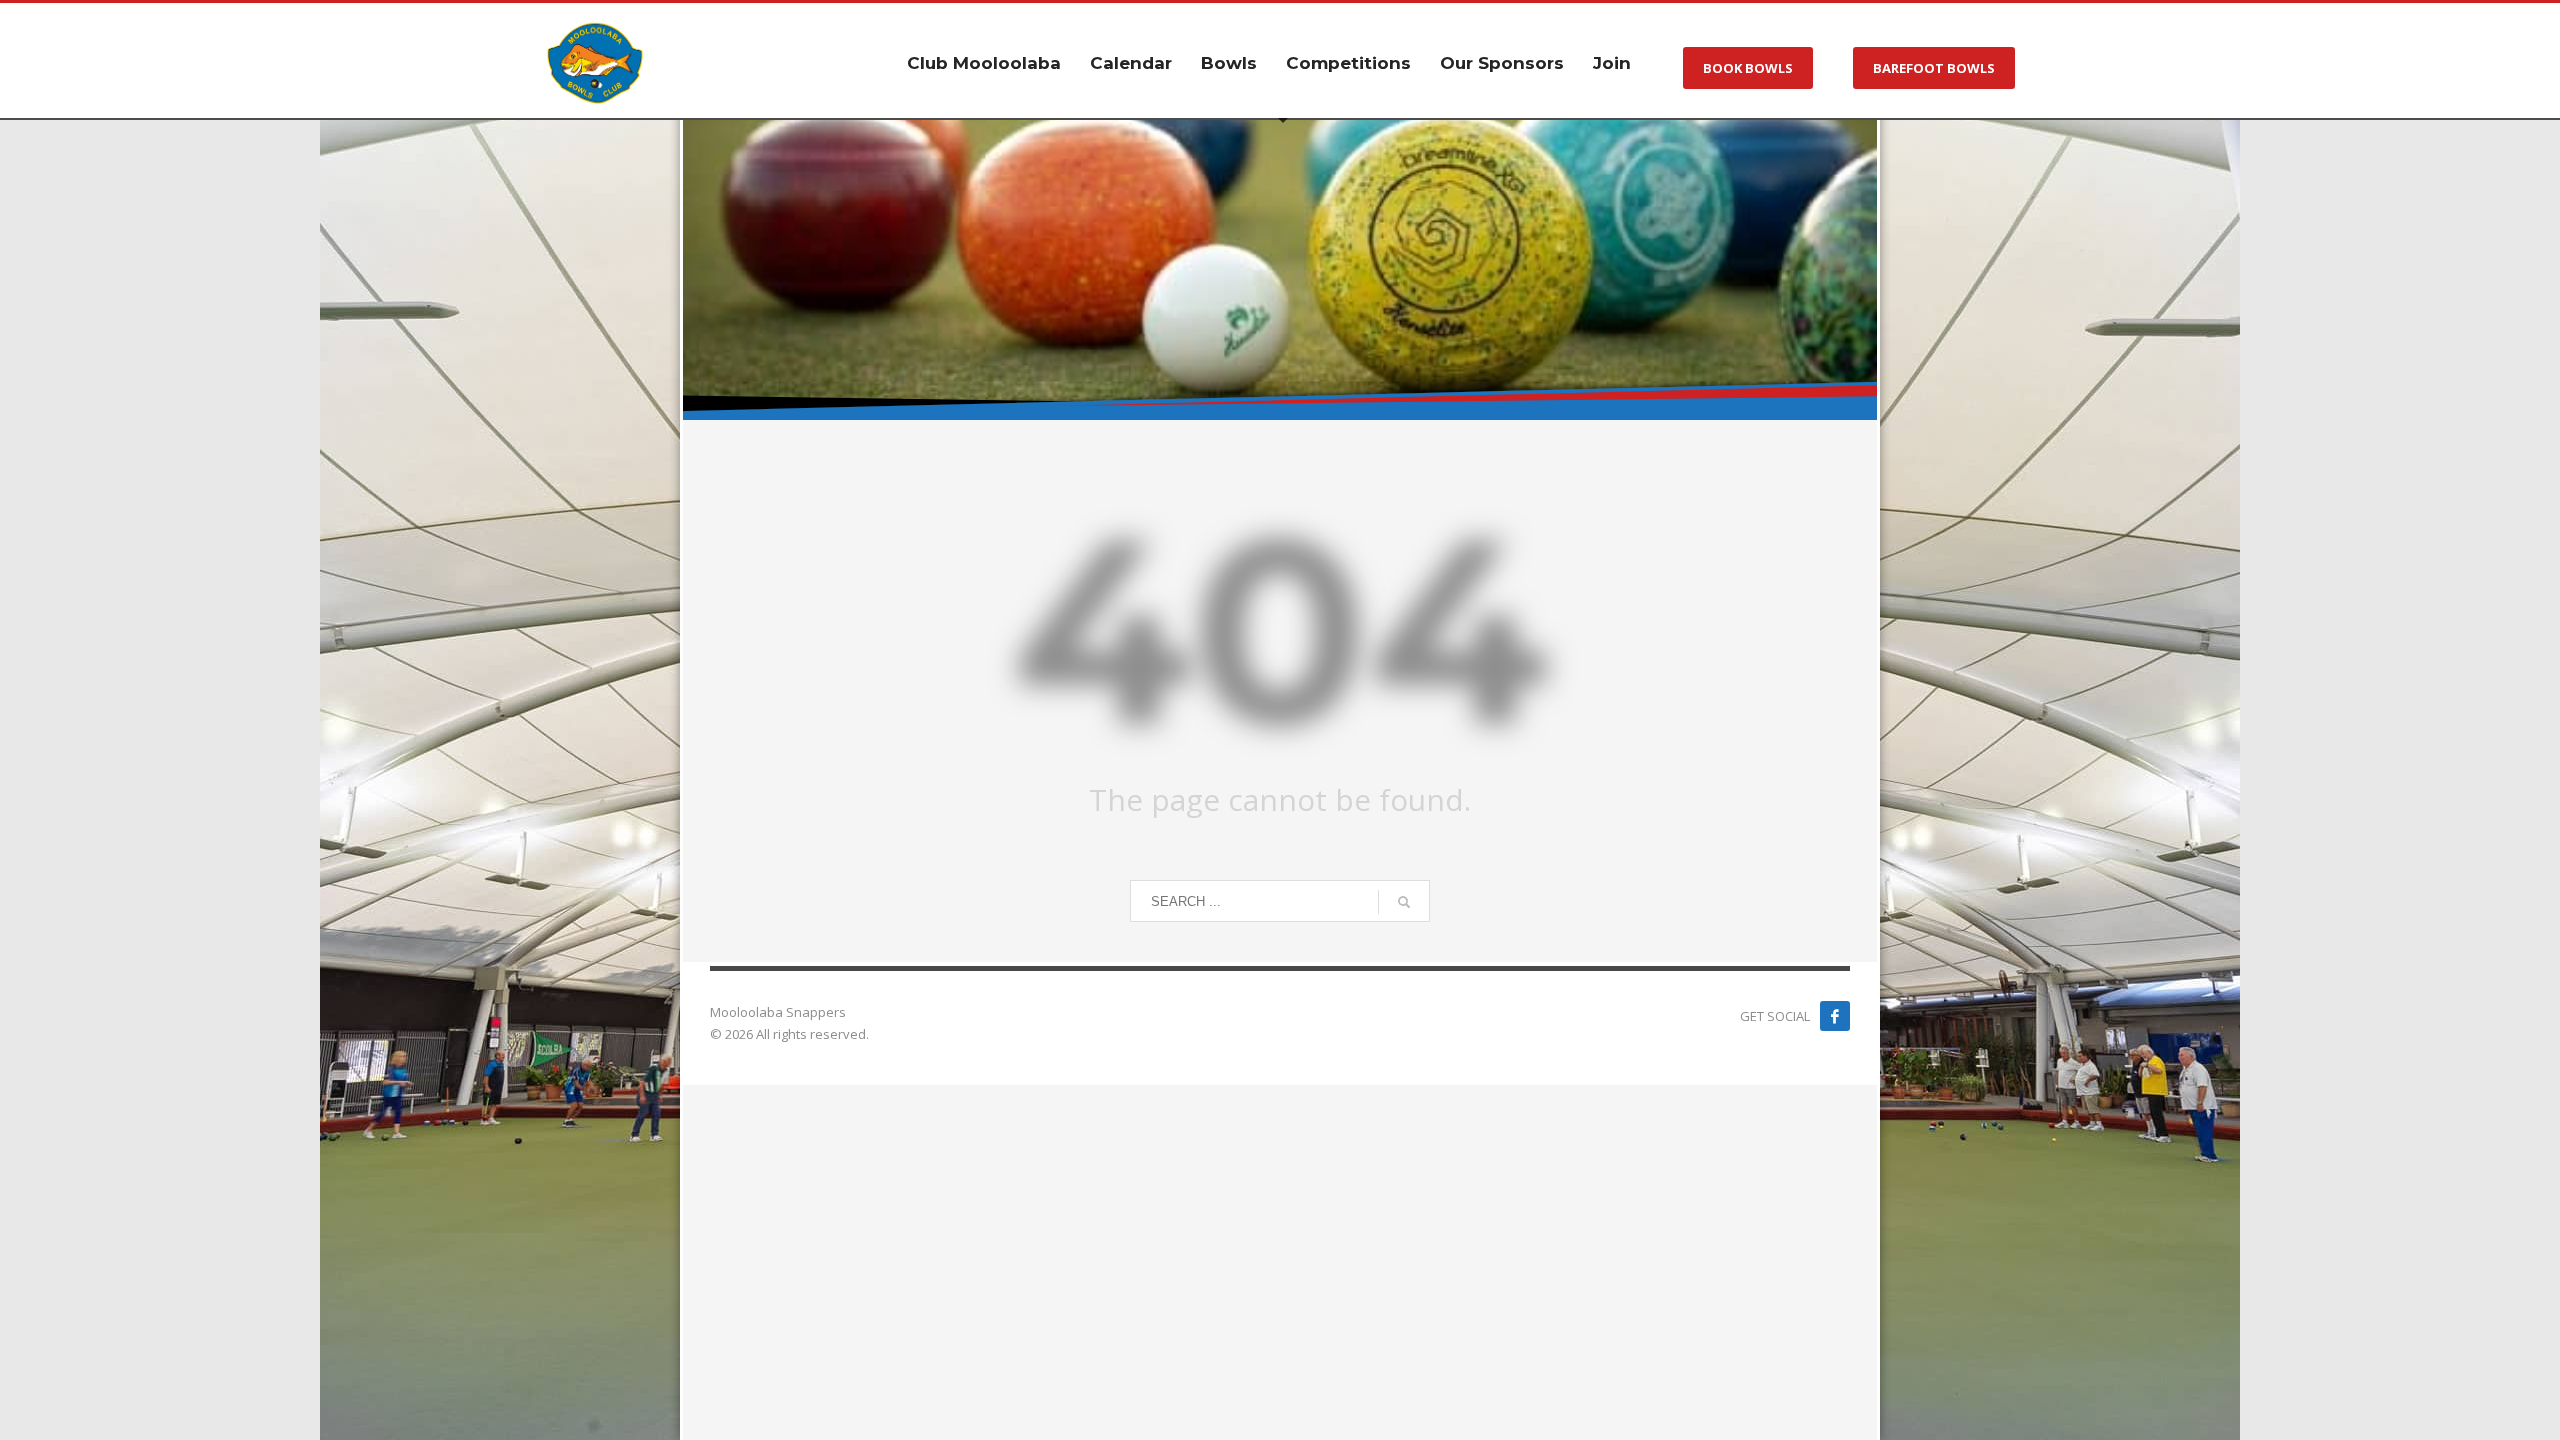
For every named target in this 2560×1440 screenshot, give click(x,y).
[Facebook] (1835, 1016)
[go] (1404, 902)
